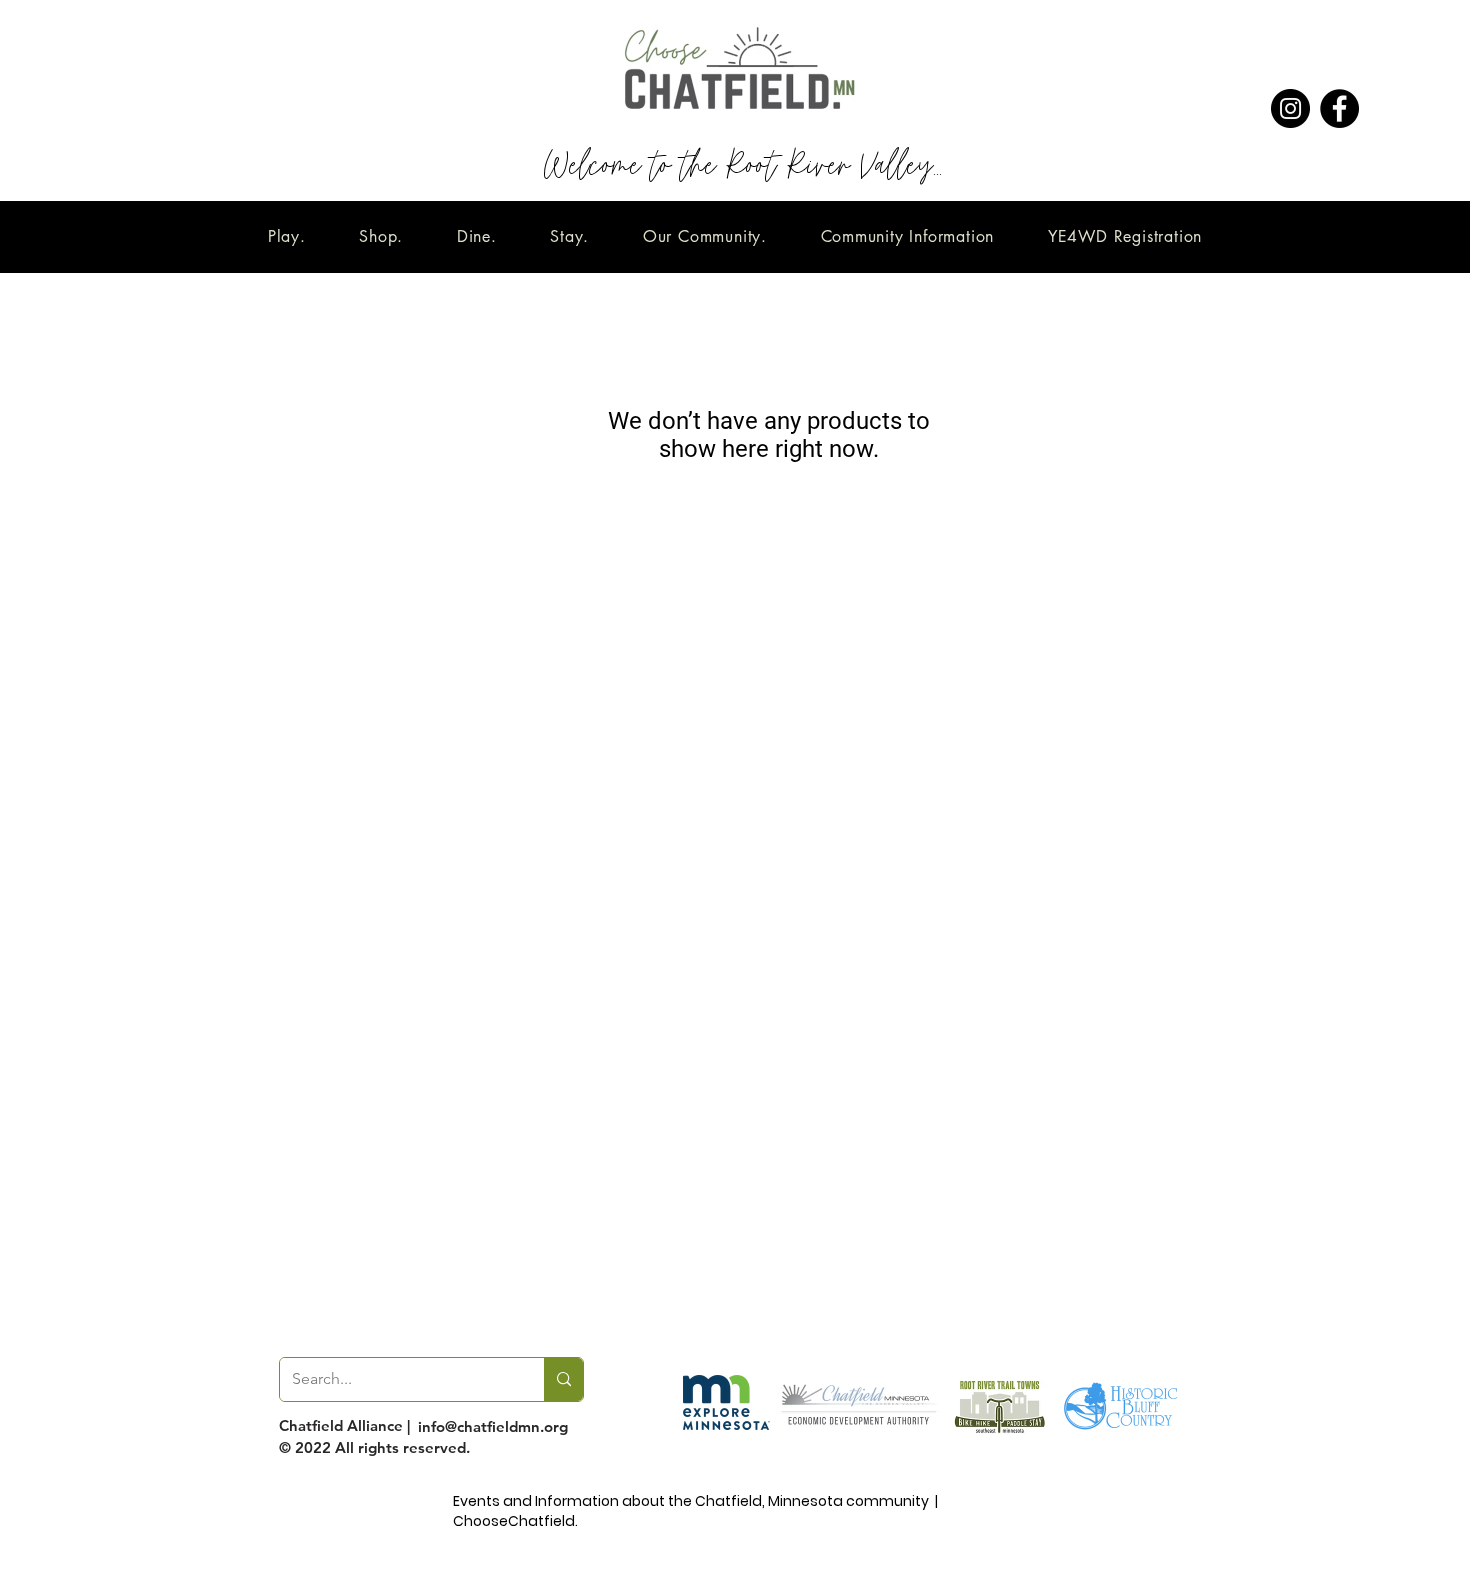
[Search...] (563, 1379)
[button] (287, 236)
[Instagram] (1290, 108)
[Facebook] (1339, 108)
